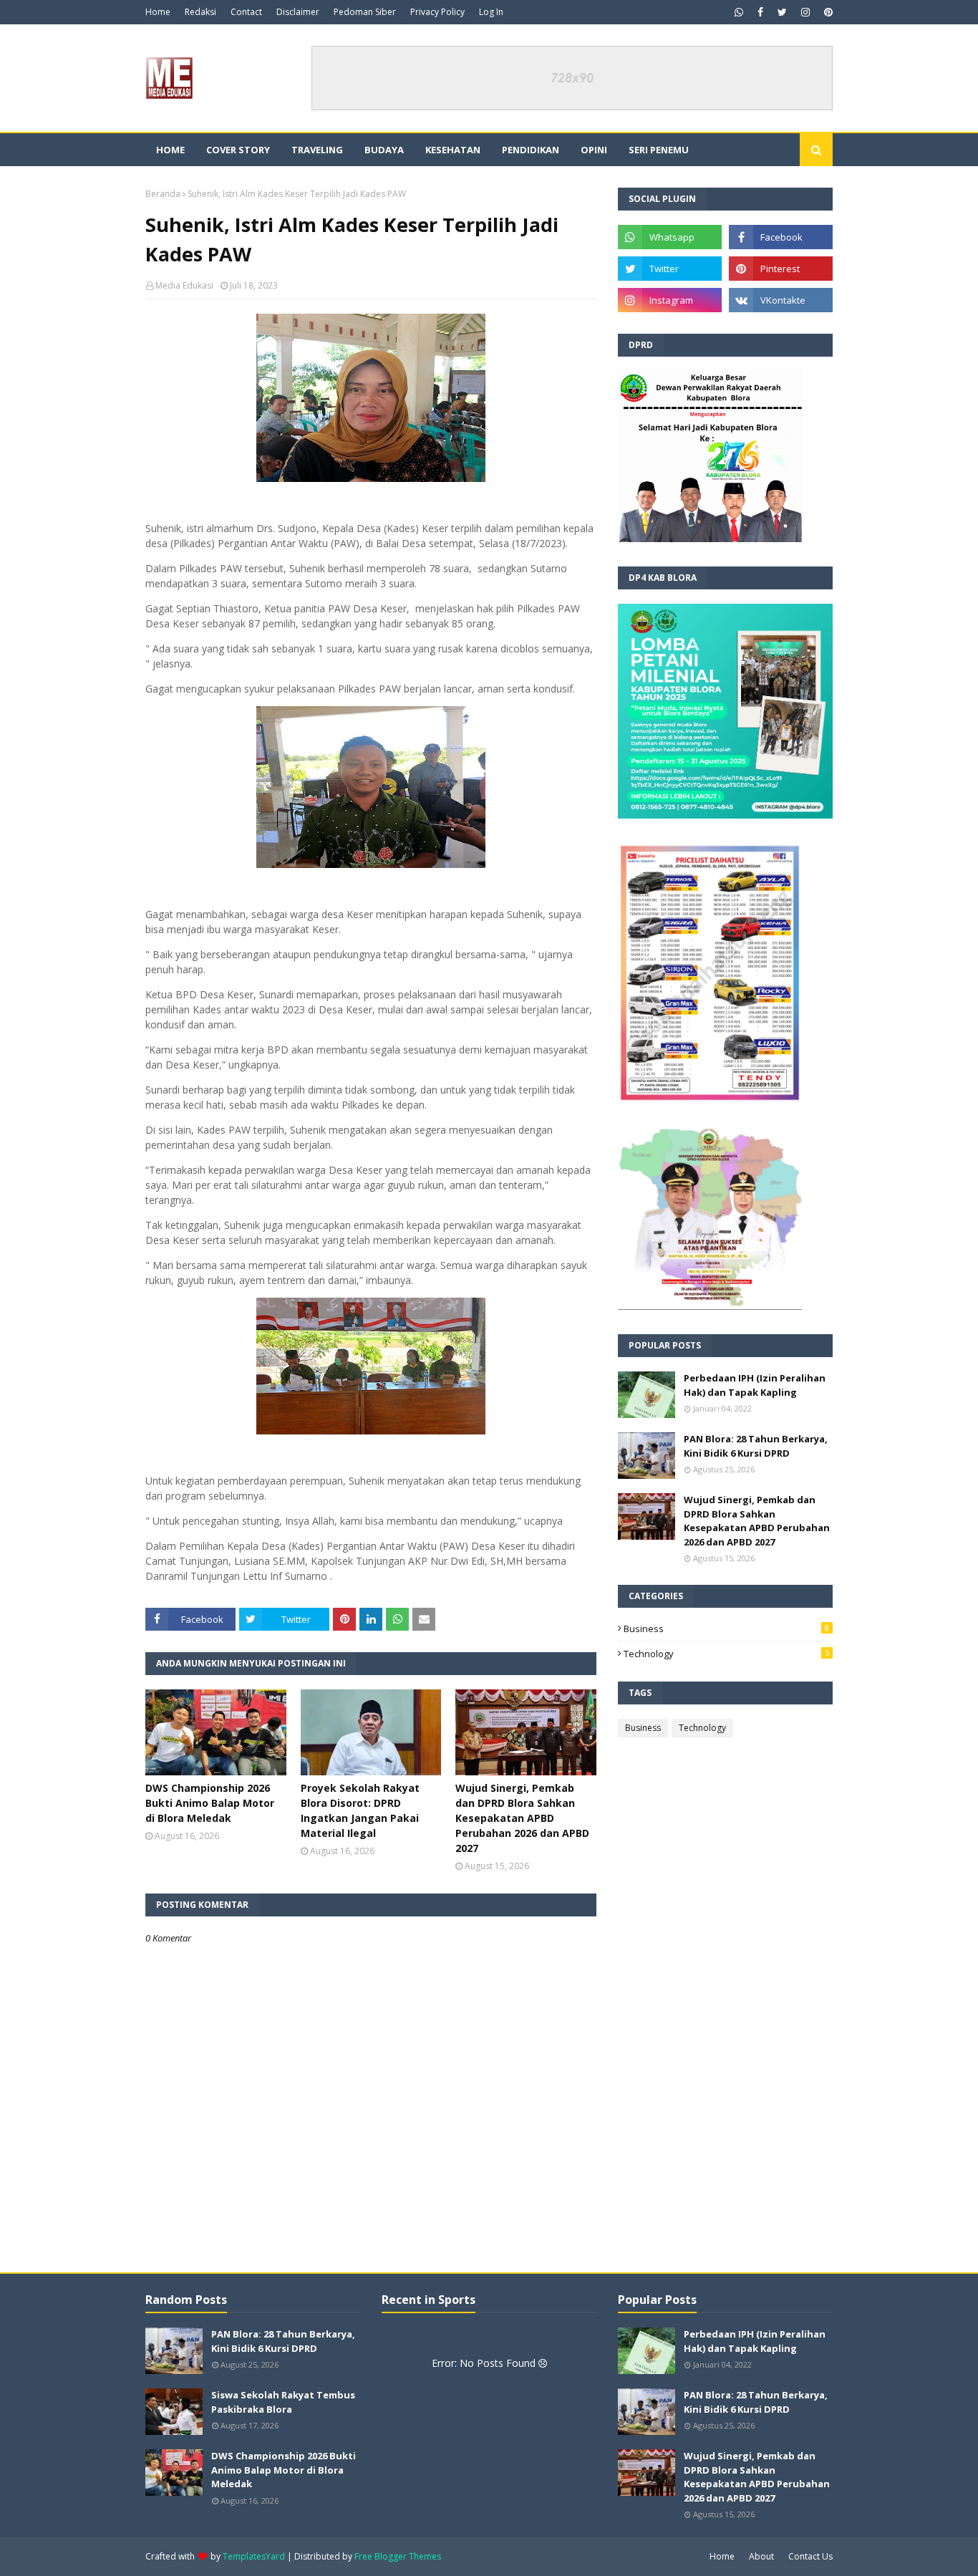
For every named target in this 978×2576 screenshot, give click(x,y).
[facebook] (760, 12)
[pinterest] (827, 12)
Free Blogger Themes (398, 2556)
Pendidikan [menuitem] (531, 150)
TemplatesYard (254, 2556)
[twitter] (782, 12)
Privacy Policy (437, 12)
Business (726, 1629)
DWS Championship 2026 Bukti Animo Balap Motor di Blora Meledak (210, 1803)
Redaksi (200, 12)
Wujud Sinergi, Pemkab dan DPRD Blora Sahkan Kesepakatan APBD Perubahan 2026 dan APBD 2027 (522, 1818)
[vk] (781, 300)
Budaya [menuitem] (384, 150)
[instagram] (805, 12)
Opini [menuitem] (594, 150)
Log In (491, 12)
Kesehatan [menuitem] (453, 150)
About (761, 2556)
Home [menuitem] (170, 150)
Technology (726, 1654)
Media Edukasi (184, 285)
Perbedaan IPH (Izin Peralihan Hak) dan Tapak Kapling (755, 1385)
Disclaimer (298, 12)
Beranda (163, 194)
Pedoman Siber (365, 12)
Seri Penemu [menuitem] (659, 150)
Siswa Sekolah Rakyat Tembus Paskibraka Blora (283, 2402)
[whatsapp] (739, 12)
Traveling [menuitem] (317, 150)
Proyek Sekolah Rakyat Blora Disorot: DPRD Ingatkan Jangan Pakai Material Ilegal (360, 1810)
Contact (246, 12)
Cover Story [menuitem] (238, 150)
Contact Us (810, 2556)
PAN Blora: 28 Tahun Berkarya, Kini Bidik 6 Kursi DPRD (756, 1446)
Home (158, 12)
